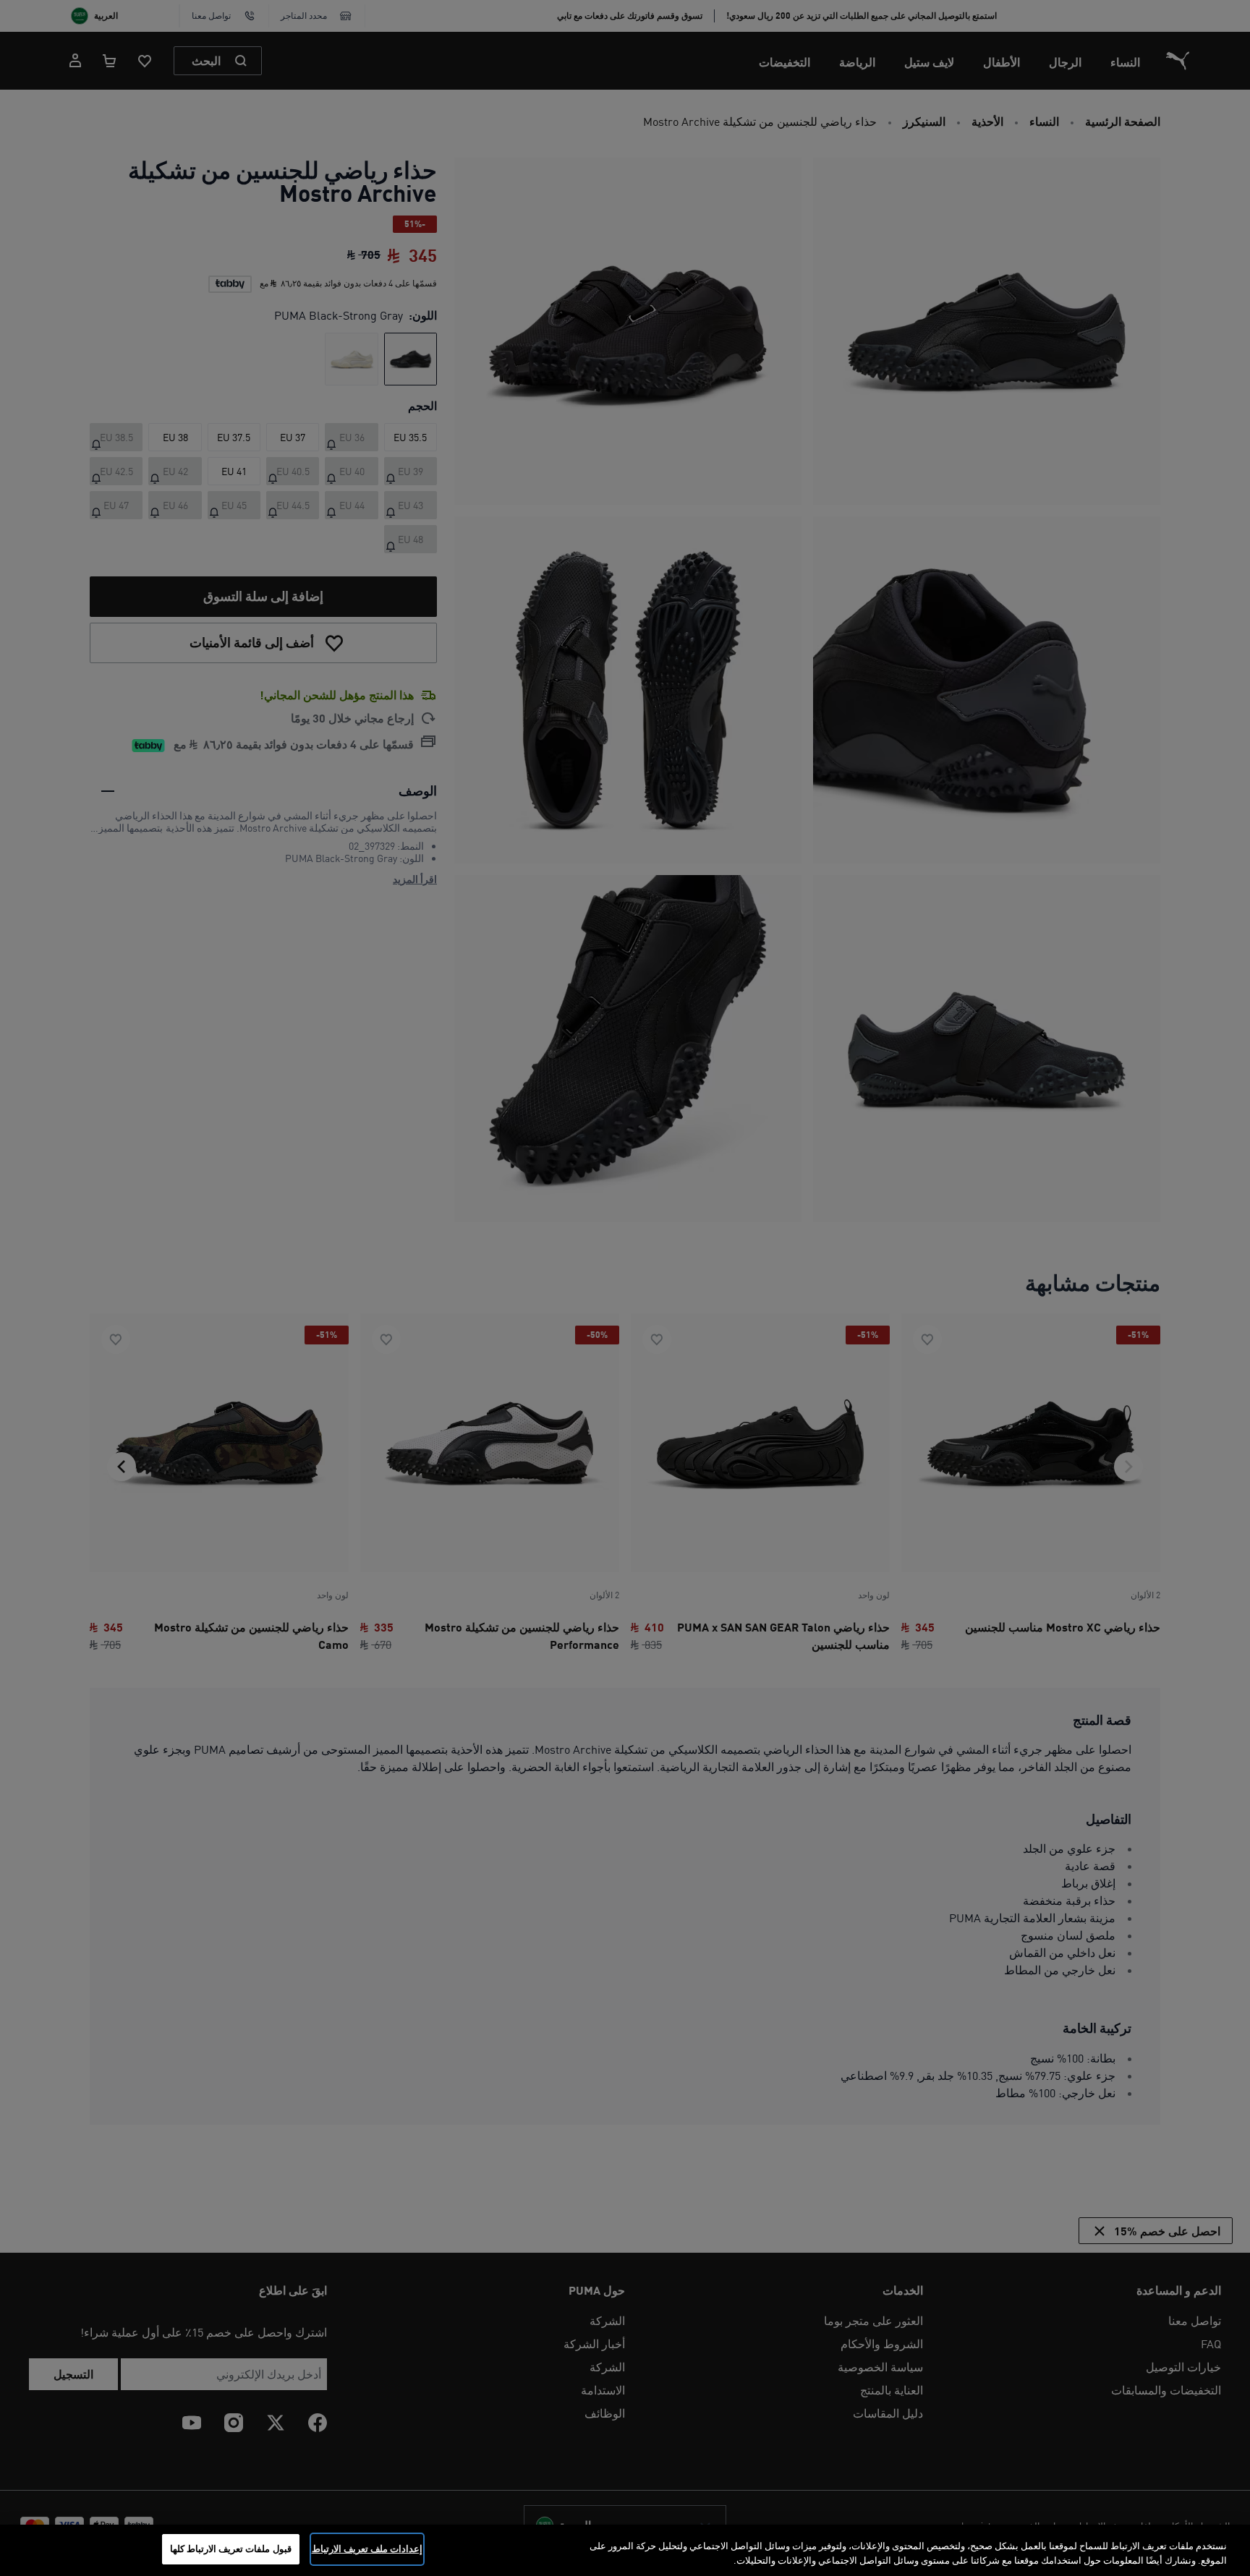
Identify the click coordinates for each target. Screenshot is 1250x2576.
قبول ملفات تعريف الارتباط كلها (231, 2549)
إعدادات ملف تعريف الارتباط (367, 2549)
